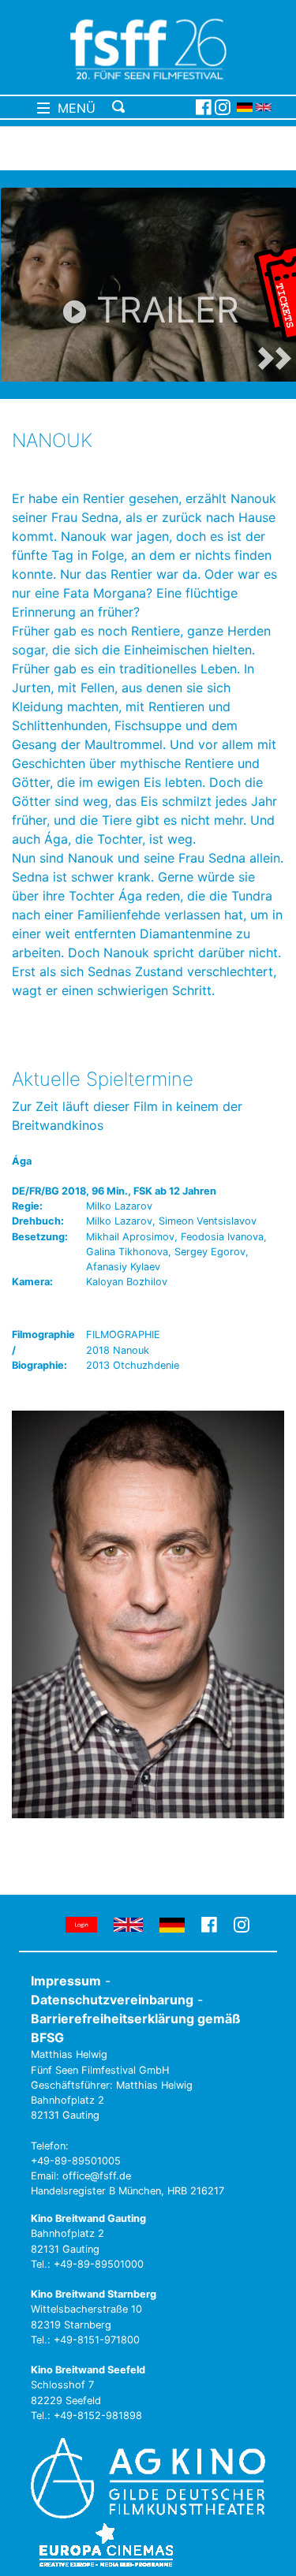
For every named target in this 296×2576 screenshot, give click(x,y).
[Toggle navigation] (151, 107)
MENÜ (73, 108)
